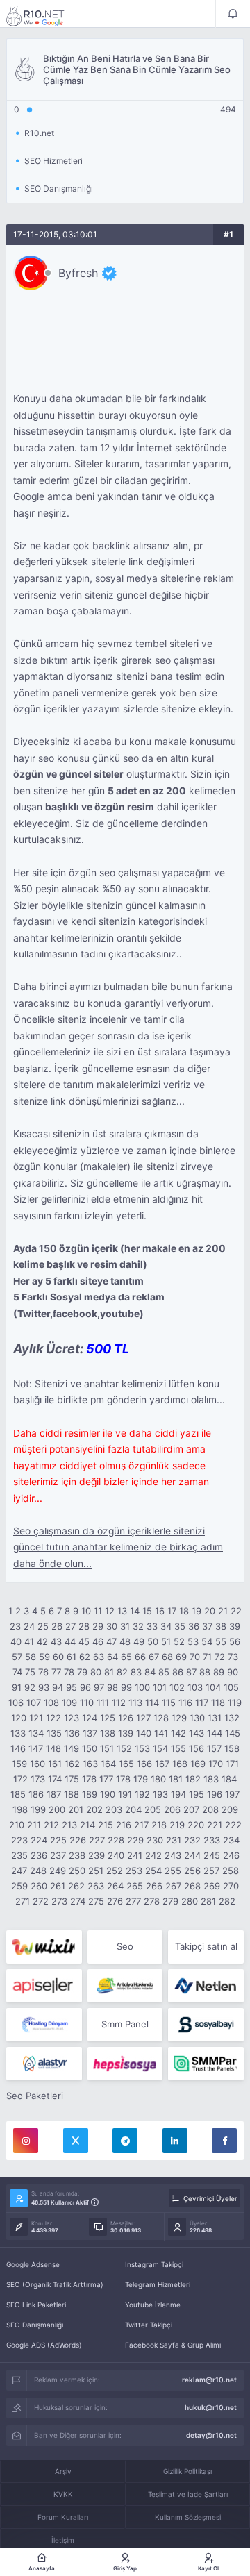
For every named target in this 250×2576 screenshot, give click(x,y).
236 (39, 1855)
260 (39, 1886)
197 (232, 1794)
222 (233, 1825)
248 (38, 1871)
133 (18, 1733)
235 (19, 1855)
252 (115, 1871)
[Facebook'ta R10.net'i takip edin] (224, 2141)
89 (219, 1672)
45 (84, 1641)
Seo (125, 1946)
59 (44, 1657)
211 (34, 1825)
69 (181, 1657)
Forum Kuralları (63, 2517)
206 (172, 1809)
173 (38, 1779)
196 (215, 1794)
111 (103, 1703)
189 (90, 1794)
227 (97, 1840)
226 (78, 1840)
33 (152, 1626)
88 (205, 1672)
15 (147, 1611)
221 (215, 1825)
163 (90, 1764)
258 (231, 1871)
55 (221, 1641)
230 (155, 1840)
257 (211, 1871)
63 (99, 1657)
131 (215, 1718)
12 (110, 1611)
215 (106, 1825)
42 (42, 1641)
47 (111, 1641)
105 (231, 1687)
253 (134, 1871)
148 (53, 1748)
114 (152, 1703)
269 (212, 1886)
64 (112, 1657)
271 (23, 1901)
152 (124, 1748)
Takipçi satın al (206, 1946)
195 (197, 1794)
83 (136, 1672)
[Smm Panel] (44, 1986)
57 (17, 1657)
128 (161, 1718)
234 (231, 1840)
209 (230, 1809)
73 (233, 1657)
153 (142, 1748)
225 (58, 1840)
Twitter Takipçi (149, 2325)
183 (211, 1779)
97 (99, 1687)
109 (69, 1703)
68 (167, 1657)
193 (160, 1794)
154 (160, 1748)
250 (77, 1871)
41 (29, 1641)
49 (139, 1641)
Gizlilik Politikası (187, 2471)
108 (51, 1703)
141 (161, 1733)
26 (57, 1626)
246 (231, 1855)
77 (56, 1672)
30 (112, 1626)
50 (153, 1641)
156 (197, 1748)
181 (176, 1779)
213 (69, 1825)
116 (185, 1703)
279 (170, 1901)
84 (150, 1672)
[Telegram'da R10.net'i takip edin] (125, 2141)
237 (58, 1855)
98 (112, 1687)
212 (51, 1825)
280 (190, 1901)
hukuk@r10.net (211, 2407)
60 (58, 1657)
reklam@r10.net (209, 2380)
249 (58, 1871)
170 (216, 1764)
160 (37, 1764)
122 (53, 1718)
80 (96, 1672)
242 (153, 1855)
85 (164, 1672)
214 (87, 1825)
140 (144, 1733)
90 (233, 1672)
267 (173, 1886)
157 (214, 1748)
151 (107, 1748)
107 (34, 1703)
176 (89, 1779)
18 (184, 1611)
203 (114, 1809)
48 (125, 1641)
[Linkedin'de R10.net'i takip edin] (175, 2141)
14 (135, 1611)
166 (144, 1764)
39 (235, 1626)
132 (232, 1718)
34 (166, 1626)
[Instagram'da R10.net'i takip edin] (26, 2141)
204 (133, 1809)
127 (143, 1718)
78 (69, 1672)
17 (172, 1611)
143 (197, 1733)
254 (153, 1871)
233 (212, 1840)
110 (87, 1703)
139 (126, 1733)
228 (116, 1840)
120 (19, 1718)
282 (227, 1901)
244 (192, 1855)
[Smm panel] (206, 2064)
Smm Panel (125, 2024)
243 (173, 1855)
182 (193, 1779)
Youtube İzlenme (153, 2305)
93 (44, 1687)
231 (174, 1840)
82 (122, 1672)
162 (72, 1764)
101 (160, 1687)
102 (177, 1687)
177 (106, 1779)
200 (57, 1809)
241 (135, 1855)
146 (18, 1748)
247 (19, 1871)
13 (122, 1611)
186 (36, 1794)
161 (55, 1764)
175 (72, 1779)
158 (232, 1748)
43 (56, 1641)
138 (108, 1733)
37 (207, 1626)
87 (191, 1672)
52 (179, 1641)
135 (54, 1733)
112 (119, 1703)
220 (196, 1825)
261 (58, 1886)
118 (218, 1703)
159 (19, 1764)
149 (72, 1748)
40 (16, 1641)
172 (20, 1779)
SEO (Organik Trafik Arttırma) (55, 2284)
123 (72, 1718)
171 (232, 1764)
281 (208, 1901)
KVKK (63, 2494)
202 (94, 1809)
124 (90, 1718)
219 (177, 1825)
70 (195, 1657)
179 (141, 1779)
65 (126, 1657)
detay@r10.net (211, 2435)
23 (15, 1626)
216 (124, 1825)
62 (85, 1657)
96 (85, 1687)
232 (192, 1840)
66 (140, 1657)
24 (29, 1626)
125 (108, 1718)
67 (154, 1657)
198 (20, 1809)
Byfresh (78, 273)
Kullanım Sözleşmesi (188, 2517)
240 (116, 1855)
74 (17, 1672)
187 (54, 1794)
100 (142, 1687)
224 (39, 1840)
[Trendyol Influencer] (44, 1947)
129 (179, 1718)
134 (36, 1733)
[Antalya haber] (125, 1986)
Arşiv (63, 2471)
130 (197, 1718)
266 (154, 1886)
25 (43, 1626)
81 (109, 1672)
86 (178, 1672)
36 (194, 1626)
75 (30, 1672)
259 (19, 1886)
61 (72, 1657)
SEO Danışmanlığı (35, 2325)
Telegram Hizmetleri (158, 2284)
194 (178, 1794)
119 (235, 1703)
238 (77, 1855)
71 (207, 1657)
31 (125, 1626)
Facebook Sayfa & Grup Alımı (173, 2345)
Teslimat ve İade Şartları (188, 2494)
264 (115, 1886)
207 (191, 1809)
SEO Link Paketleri (36, 2305)
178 (123, 1779)
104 (213, 1687)
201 (76, 1809)
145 (233, 1733)
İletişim (63, 2540)
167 (162, 1764)
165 (126, 1764)
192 (142, 1794)
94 (58, 1687)
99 (126, 1687)
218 (159, 1825)
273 (59, 1901)
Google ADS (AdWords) (44, 2345)
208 (210, 1809)
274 (78, 1901)
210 (17, 1825)
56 (235, 1641)
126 (126, 1718)
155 (178, 1748)
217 (141, 1825)
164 (108, 1764)
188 (72, 1794)
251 (96, 1871)
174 (55, 1779)
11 (98, 1611)
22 (236, 1611)
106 (16, 1703)
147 (36, 1748)
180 (158, 1779)
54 (207, 1641)
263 (96, 1886)
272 (41, 1901)
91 (17, 1687)
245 (212, 1855)
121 (36, 1718)
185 (18, 1794)
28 (84, 1626)
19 (197, 1611)
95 (72, 1687)
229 (135, 1840)
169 (198, 1764)
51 (166, 1641)
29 (98, 1626)
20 (210, 1611)
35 (180, 1626)
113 (135, 1703)
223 (19, 1840)
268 (192, 1886)
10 (86, 1611)
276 (115, 1901)
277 (133, 1901)
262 (76, 1886)
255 (173, 1871)
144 (215, 1733)
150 (90, 1748)
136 (72, 1733)
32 (138, 1626)
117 (202, 1703)
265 (135, 1886)
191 (125, 1794)
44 (70, 1641)
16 (160, 1611)
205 (153, 1809)
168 (180, 1764)
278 (152, 1901)
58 (31, 1657)
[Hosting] (206, 1986)
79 (82, 1672)
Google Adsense (33, 2264)
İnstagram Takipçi (154, 2264)
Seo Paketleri (35, 2096)
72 (220, 1657)
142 (178, 1733)
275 (96, 1901)
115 (169, 1703)
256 (192, 1871)
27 (70, 1626)
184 (229, 1779)
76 (43, 1672)
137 (90, 1733)
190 (108, 1794)
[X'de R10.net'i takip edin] (76, 2141)
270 (231, 1886)
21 (223, 1611)
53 (193, 1641)
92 (30, 1687)
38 (221, 1626)
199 (38, 1809)
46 (98, 1641)
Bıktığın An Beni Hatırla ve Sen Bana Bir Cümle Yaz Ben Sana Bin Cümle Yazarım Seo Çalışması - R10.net (44, 16)
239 (97, 1855)
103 (195, 1687)
